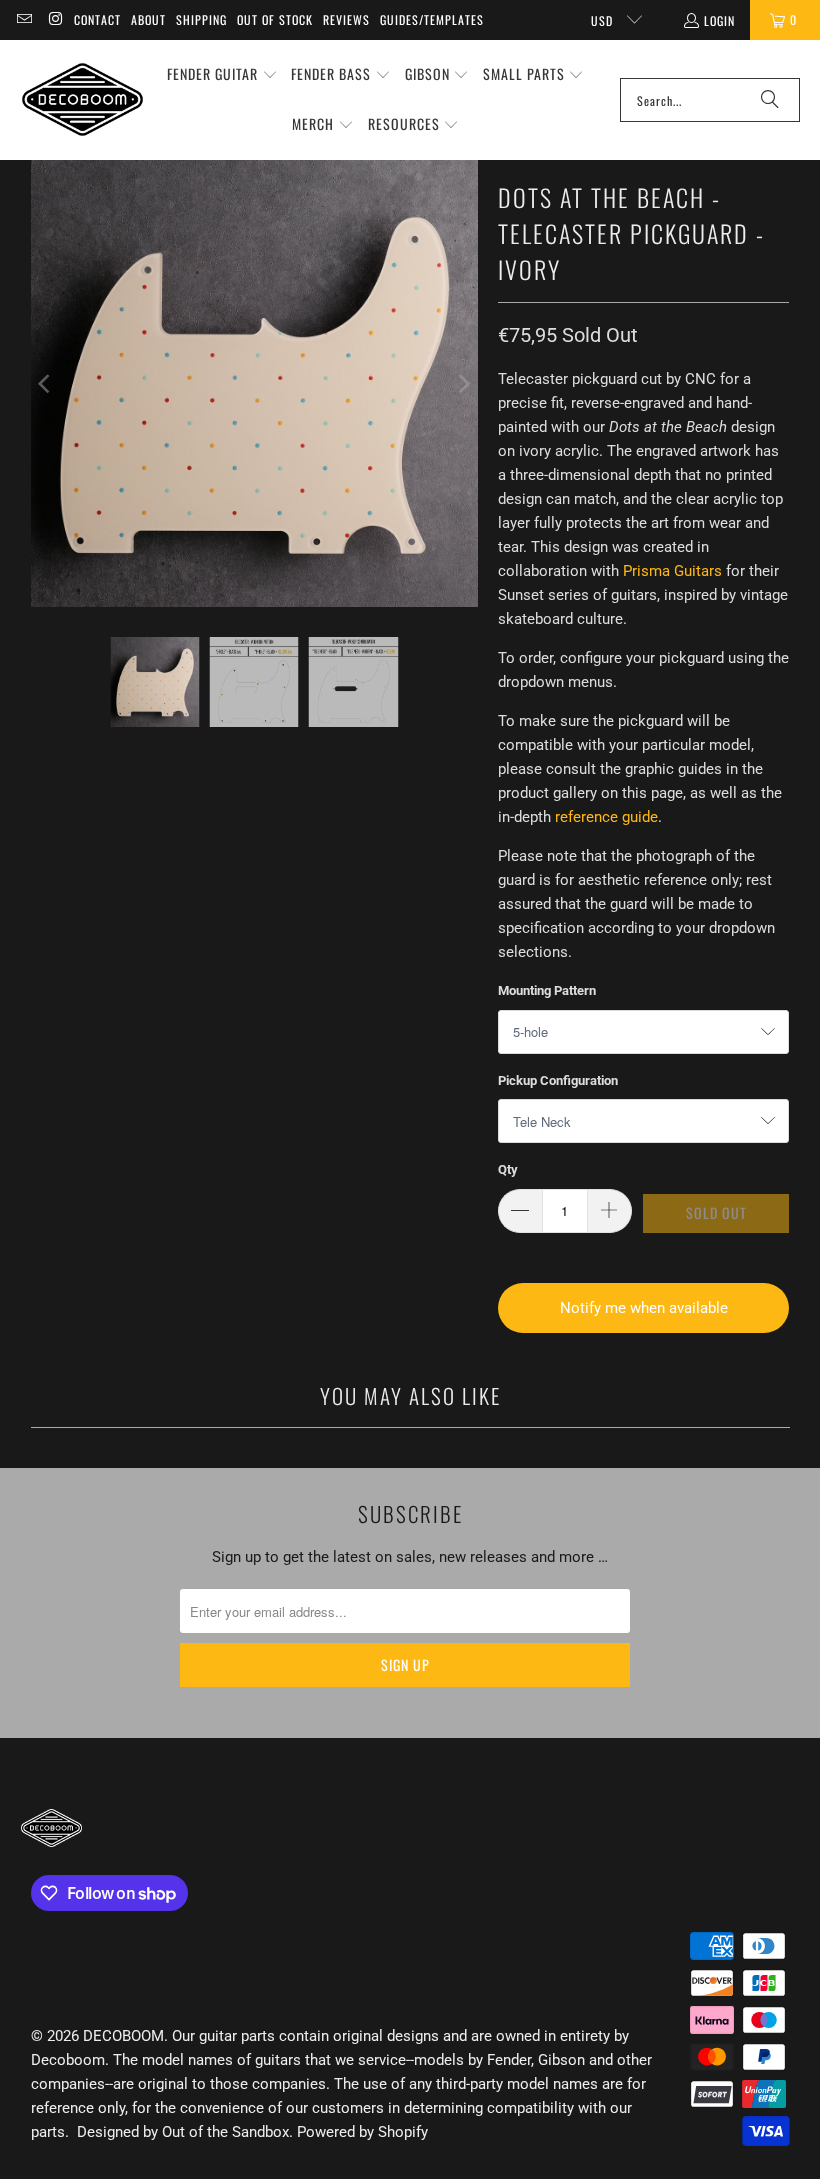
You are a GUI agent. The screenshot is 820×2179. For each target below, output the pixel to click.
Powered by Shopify (362, 2132)
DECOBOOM (123, 2036)
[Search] (770, 100)
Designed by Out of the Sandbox (183, 2132)
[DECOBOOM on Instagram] (54, 19)
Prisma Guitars (672, 571)
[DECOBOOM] (82, 99)
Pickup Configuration (558, 1080)
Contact (97, 19)
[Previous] (46, 383)
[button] (222, 75)
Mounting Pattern (547, 990)
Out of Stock (275, 19)
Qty (508, 1169)
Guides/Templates (432, 19)
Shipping (201, 19)
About (148, 19)
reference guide (606, 817)
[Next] (463, 383)
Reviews (346, 19)
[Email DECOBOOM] (23, 19)
